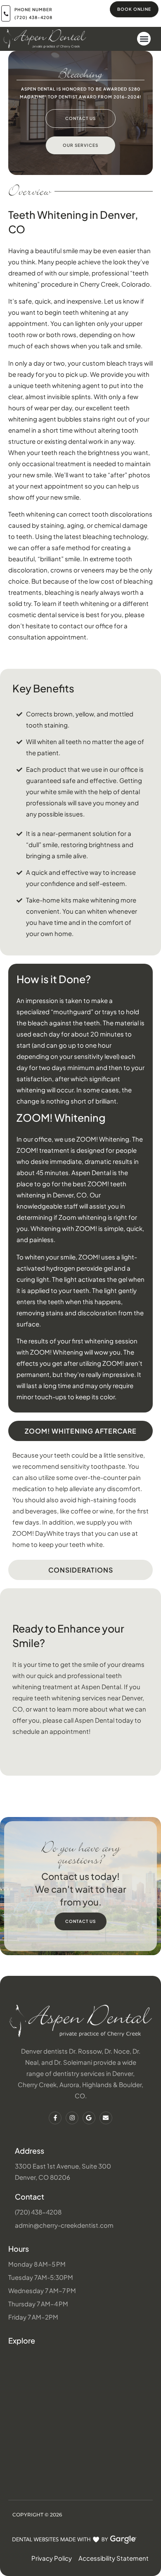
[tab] (80, 1431)
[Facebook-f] (55, 2118)
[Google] (89, 2118)
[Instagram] (72, 2118)
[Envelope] (106, 2118)
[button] (144, 39)
